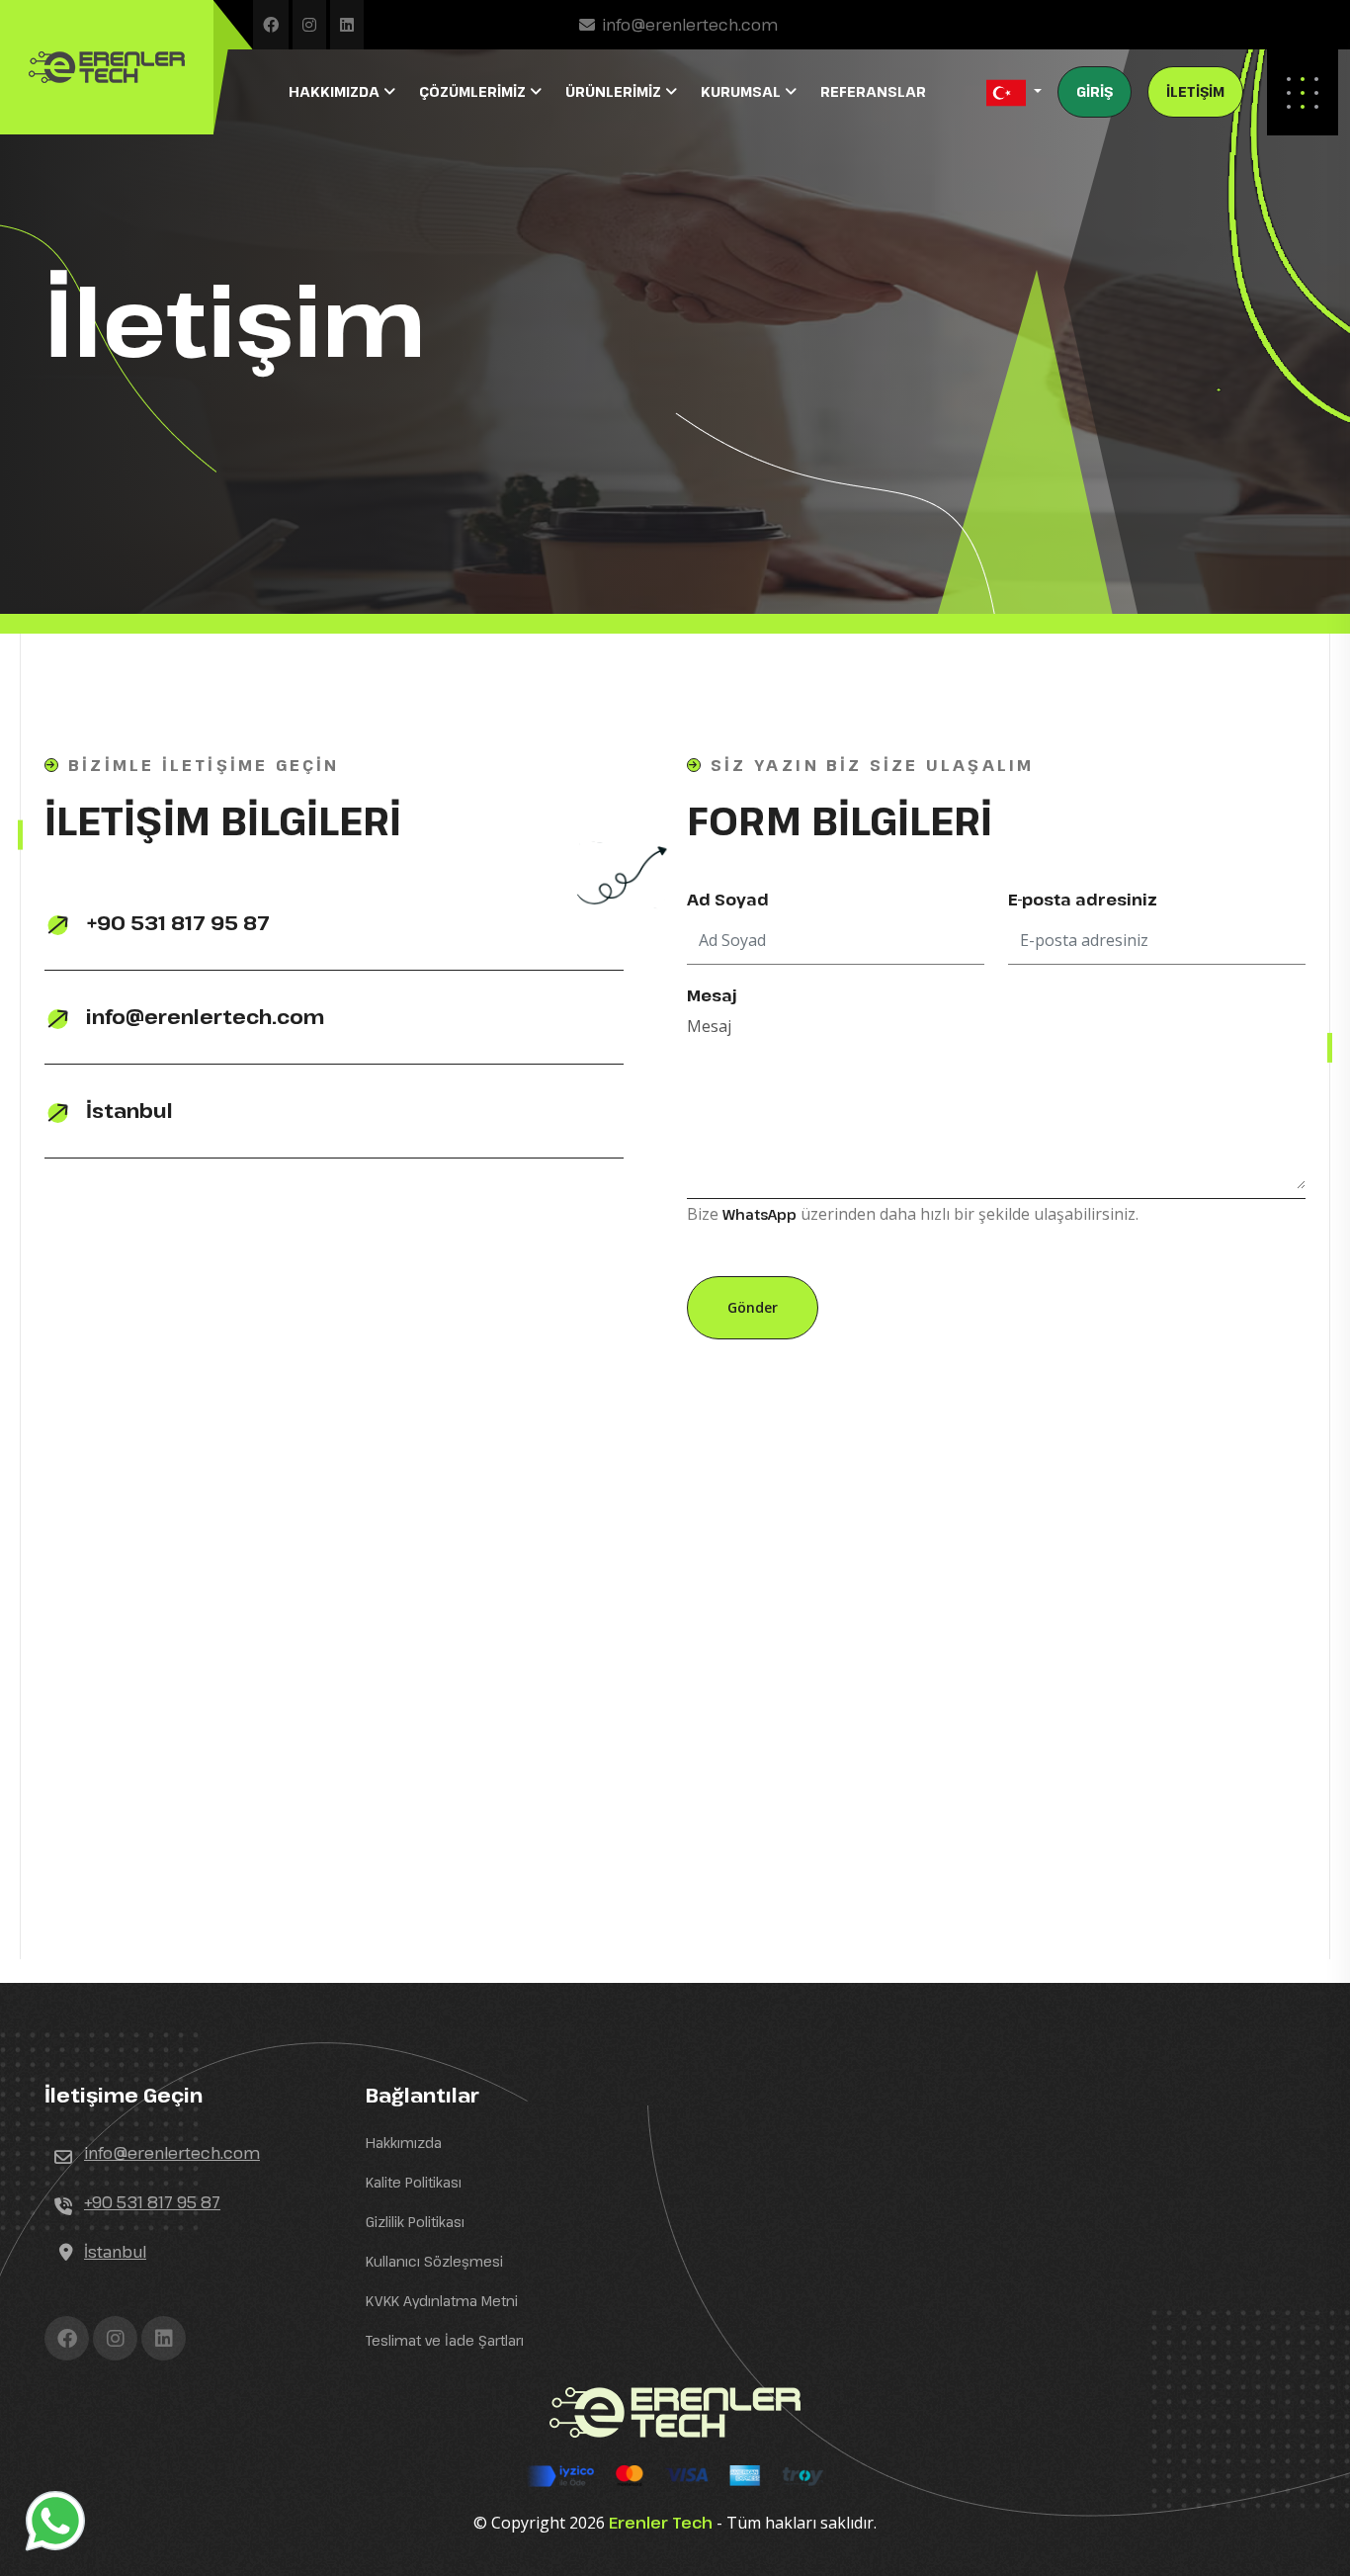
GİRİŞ (1095, 91)
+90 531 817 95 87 (175, 923)
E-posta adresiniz (1083, 900)
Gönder (753, 1307)
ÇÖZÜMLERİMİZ (474, 91)
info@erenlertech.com (690, 25)
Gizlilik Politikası (415, 2222)
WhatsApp (759, 1214)
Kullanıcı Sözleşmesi (434, 2261)
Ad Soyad (728, 900)
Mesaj (712, 995)
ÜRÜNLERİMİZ (615, 91)
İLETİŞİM (1195, 91)
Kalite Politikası (414, 2182)
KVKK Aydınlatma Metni (442, 2301)
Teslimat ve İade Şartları (445, 2340)
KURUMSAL (743, 91)
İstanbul (127, 1111)
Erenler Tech (661, 2523)
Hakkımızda (404, 2143)
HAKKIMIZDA (336, 91)
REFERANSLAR (873, 91)
